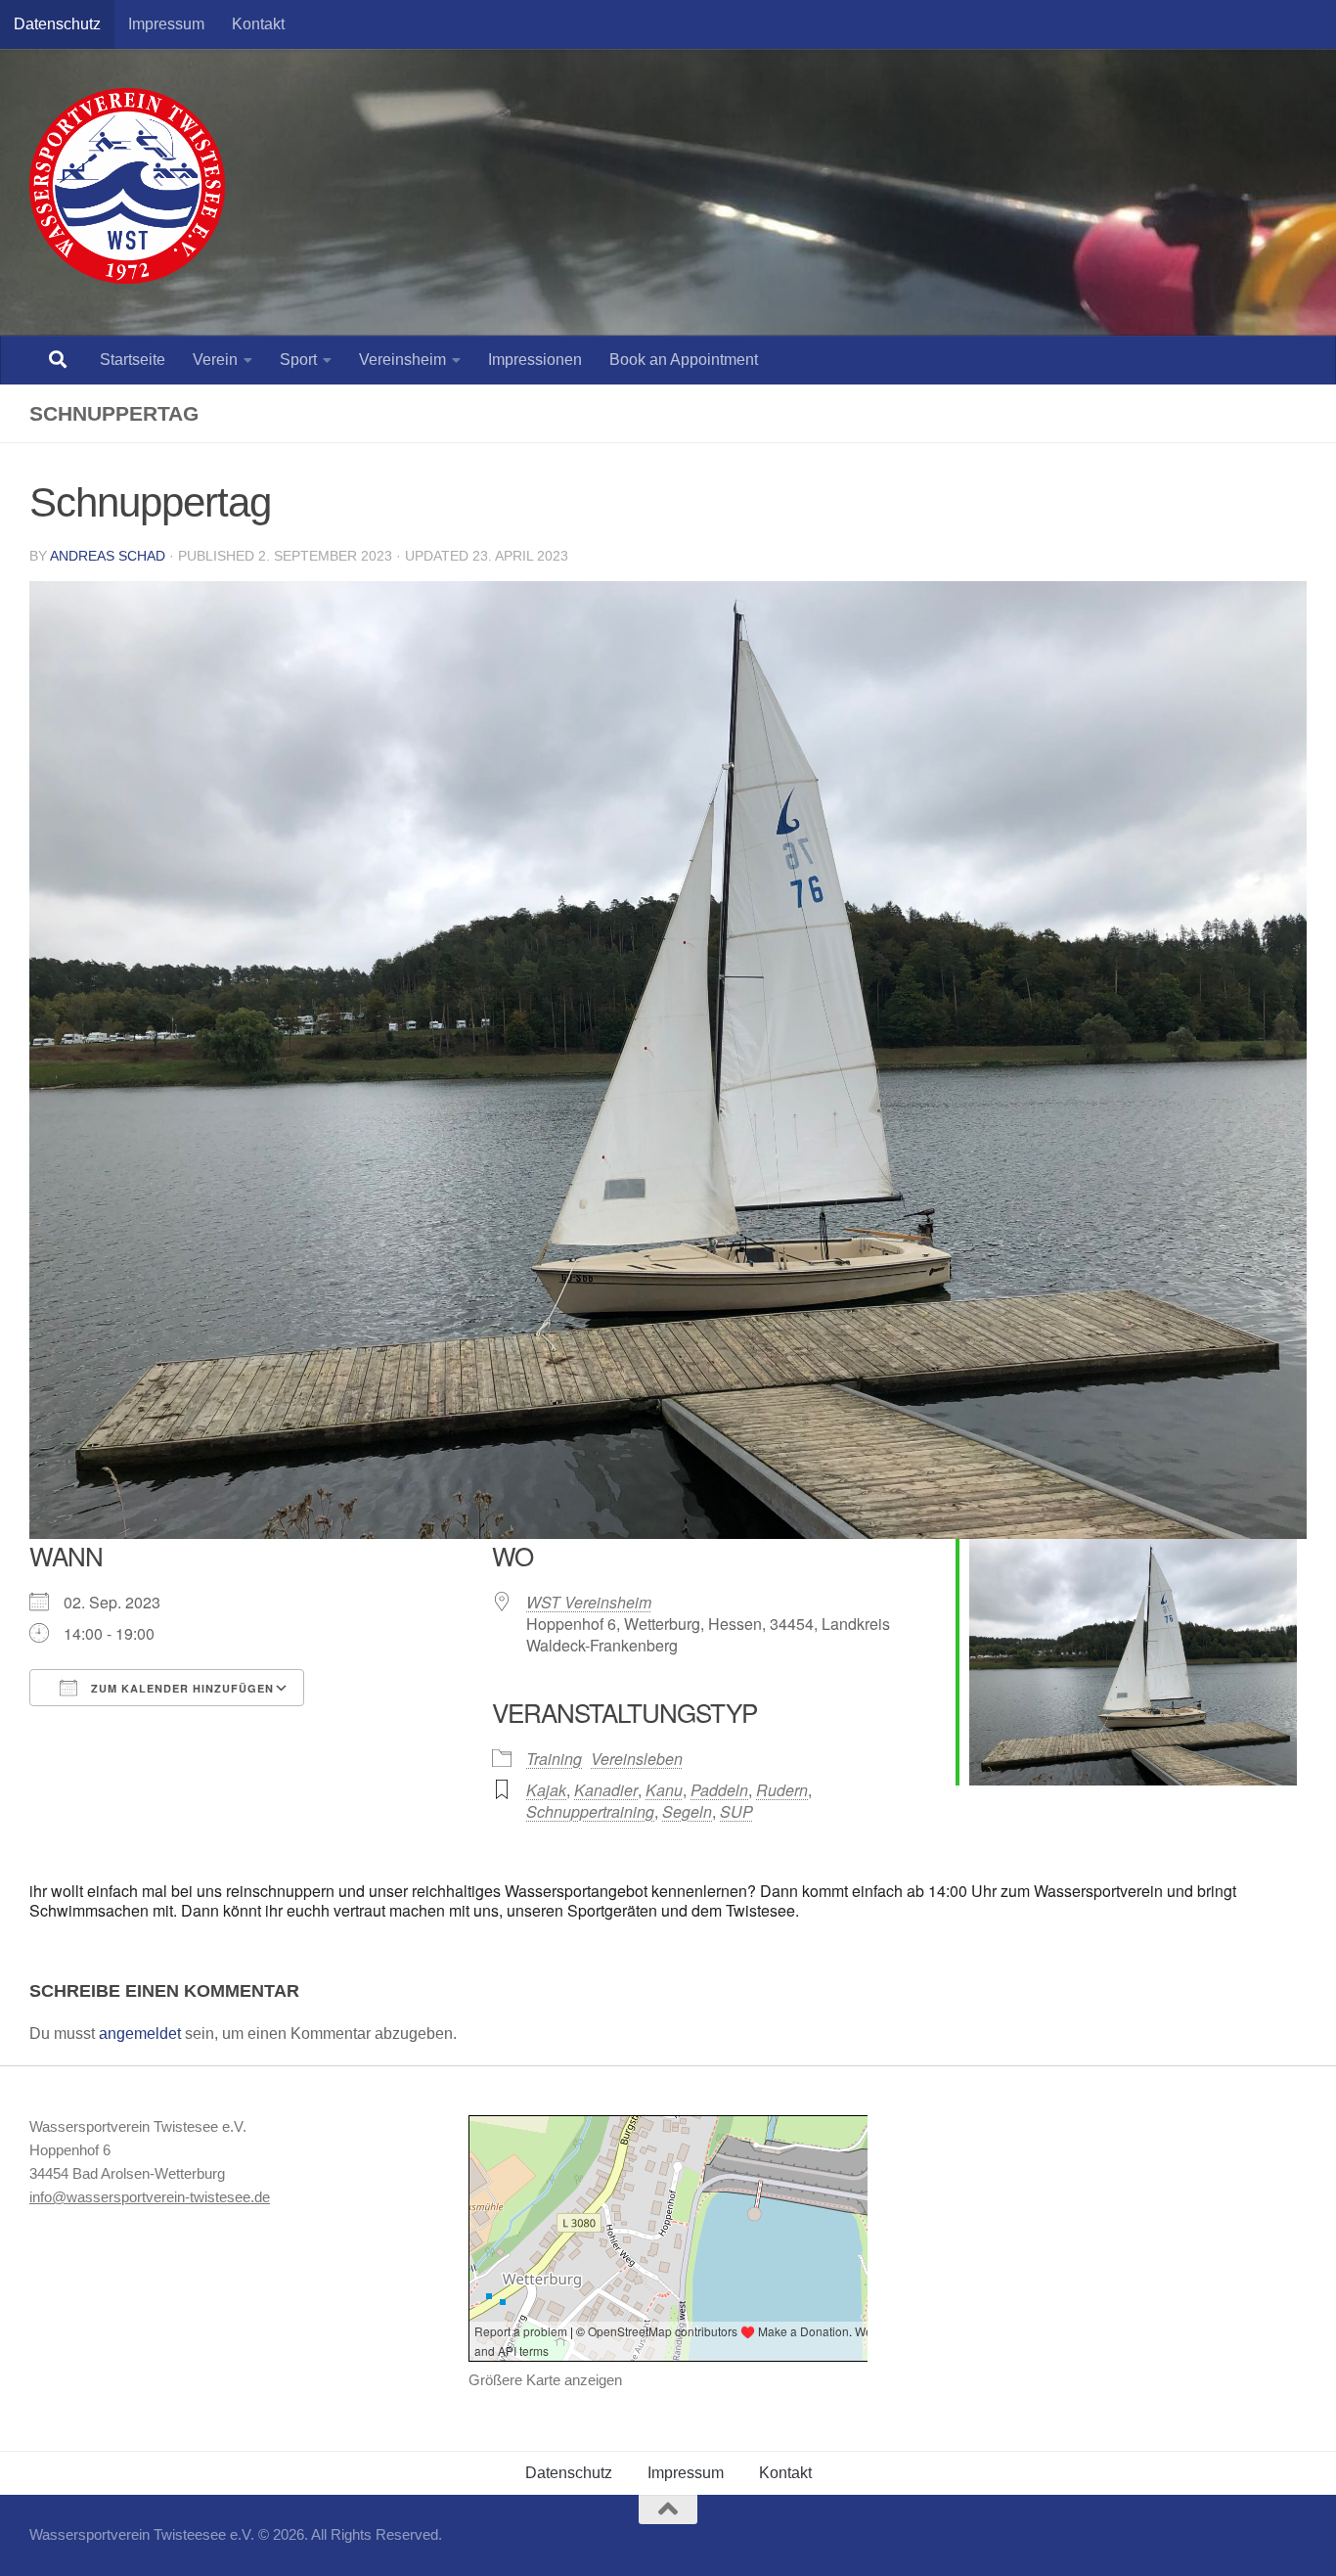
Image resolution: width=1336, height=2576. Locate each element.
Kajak (546, 1790)
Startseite (133, 360)
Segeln (687, 1811)
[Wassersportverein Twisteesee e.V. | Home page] (127, 186)
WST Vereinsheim (589, 1602)
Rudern (782, 1790)
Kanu (664, 1790)
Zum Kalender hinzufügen (180, 1688)
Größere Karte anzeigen (545, 2380)
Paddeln (719, 1790)
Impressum (166, 24)
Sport (298, 360)
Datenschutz (57, 24)
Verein (215, 360)
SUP (736, 1811)
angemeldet (140, 2034)
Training (554, 1759)
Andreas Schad (108, 556)
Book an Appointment (684, 360)
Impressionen (535, 360)
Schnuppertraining (590, 1811)
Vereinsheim (402, 360)
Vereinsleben (637, 1759)
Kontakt (258, 24)
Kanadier (606, 1790)
